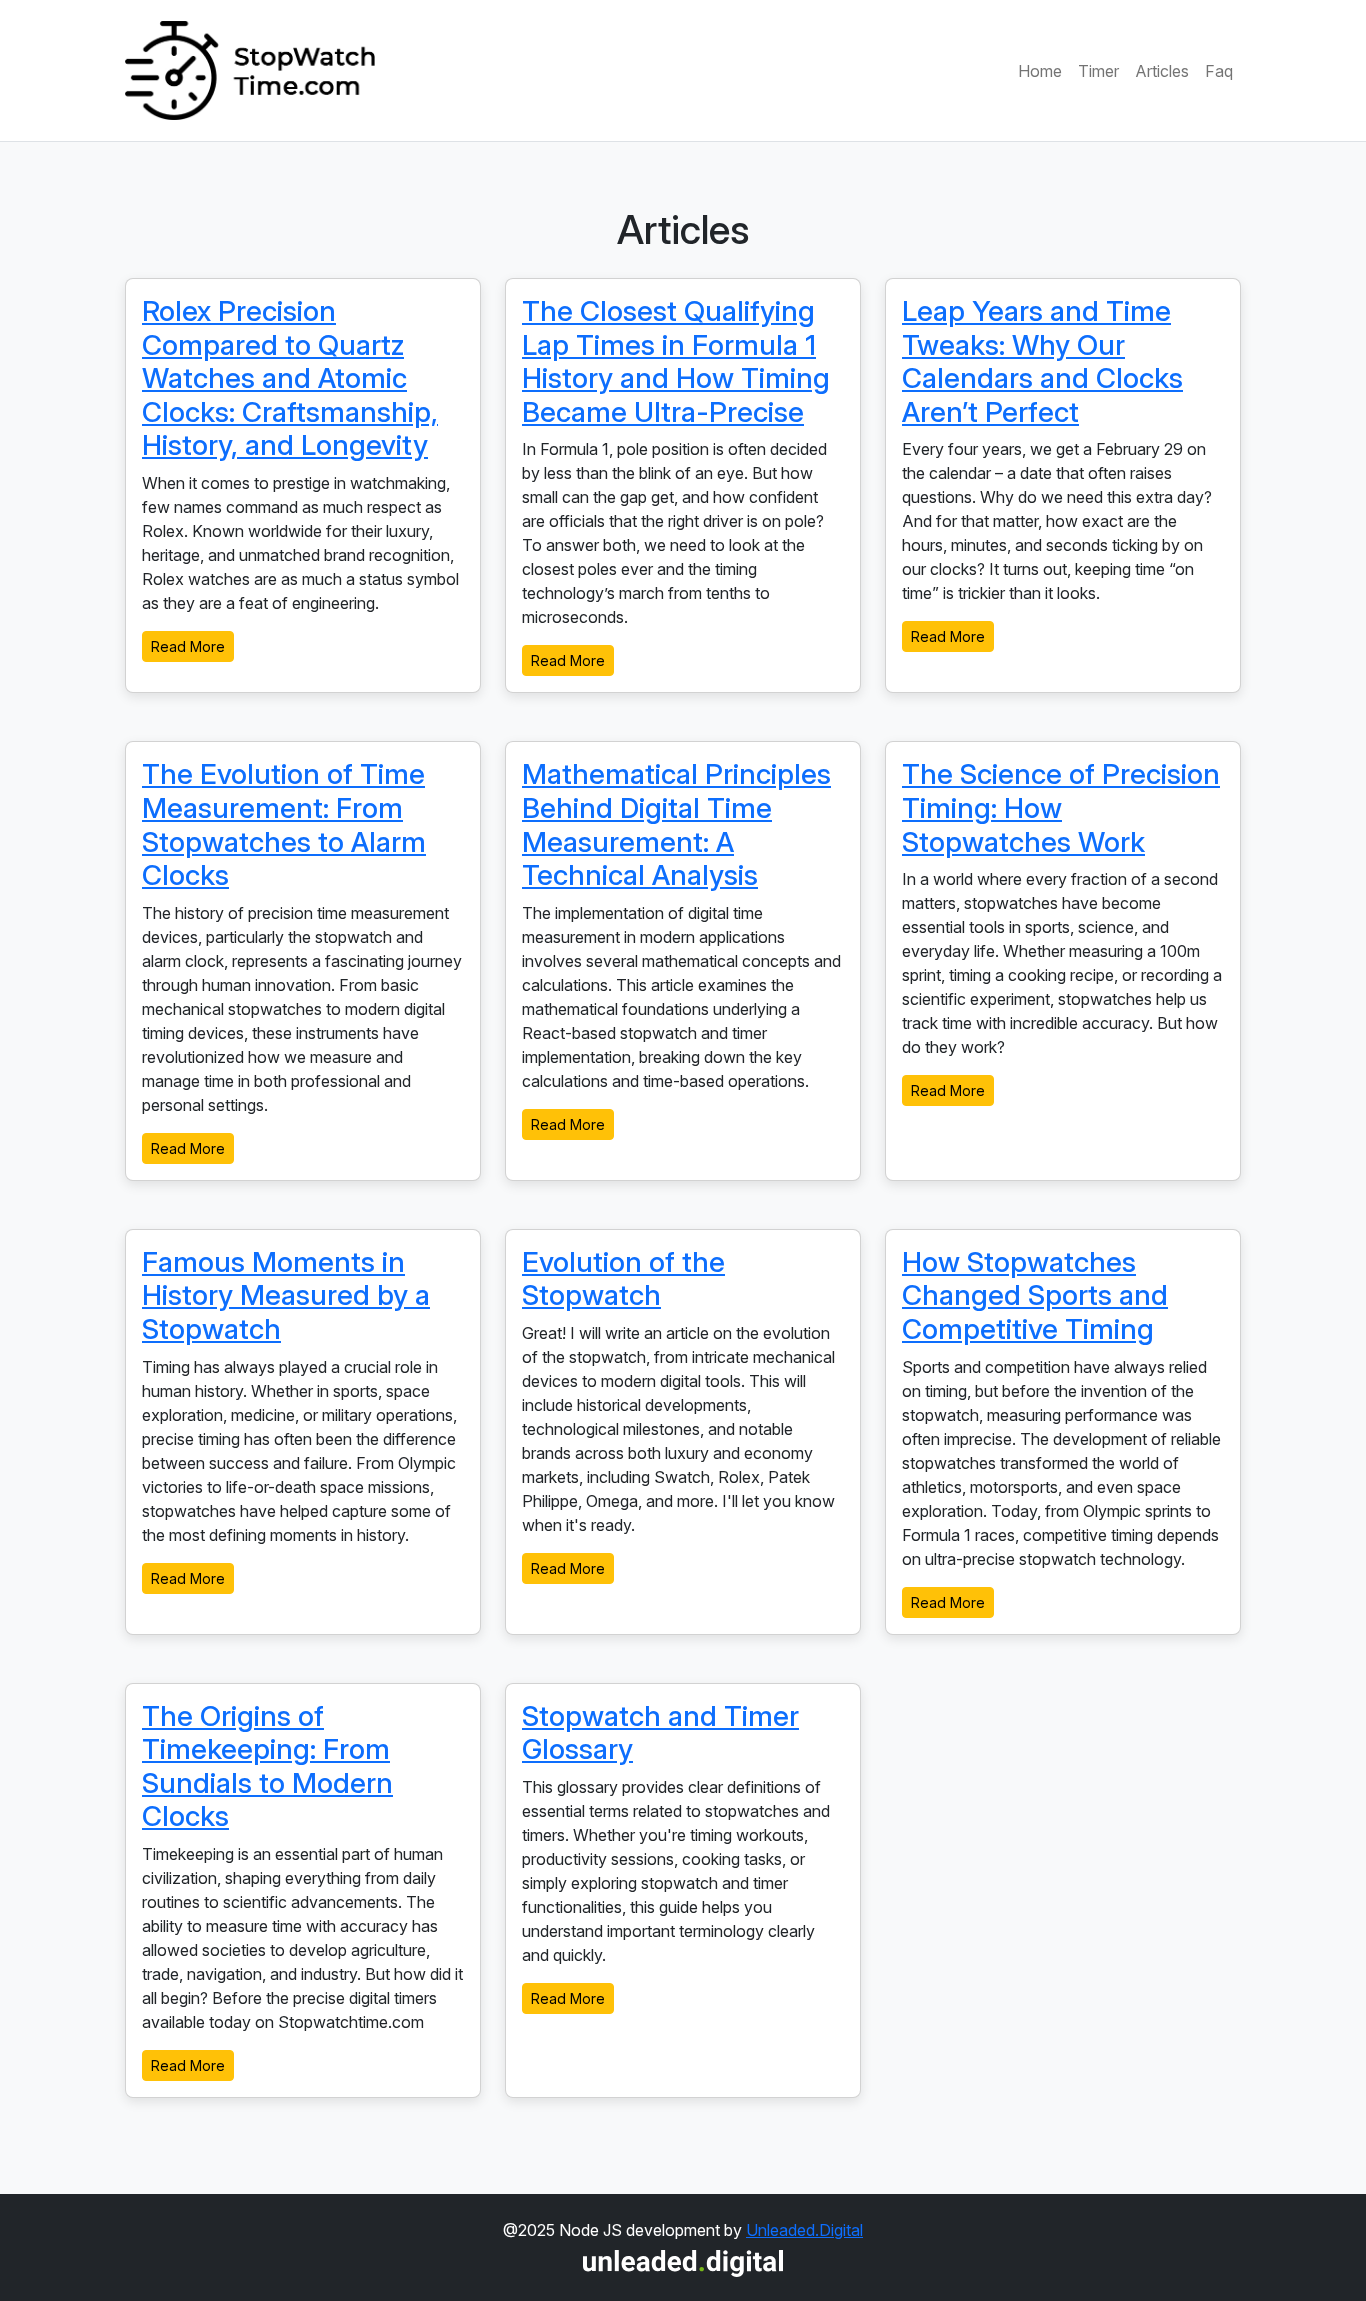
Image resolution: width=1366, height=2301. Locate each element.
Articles (1162, 71)
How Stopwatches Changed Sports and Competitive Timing (1035, 1295)
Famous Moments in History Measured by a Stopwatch (286, 1295)
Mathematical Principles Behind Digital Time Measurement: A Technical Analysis (676, 824)
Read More (188, 646)
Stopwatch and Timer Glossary (660, 1733)
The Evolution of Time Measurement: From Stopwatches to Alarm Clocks (284, 824)
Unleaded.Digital (804, 2230)
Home (1040, 71)
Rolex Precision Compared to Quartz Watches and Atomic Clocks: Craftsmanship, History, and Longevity (290, 378)
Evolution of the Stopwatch (623, 1279)
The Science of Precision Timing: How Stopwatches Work (1061, 807)
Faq (1219, 71)
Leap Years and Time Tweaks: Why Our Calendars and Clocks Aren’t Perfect (1042, 361)
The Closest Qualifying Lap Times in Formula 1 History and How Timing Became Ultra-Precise (676, 361)
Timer (1098, 71)
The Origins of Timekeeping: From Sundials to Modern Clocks (267, 1766)
